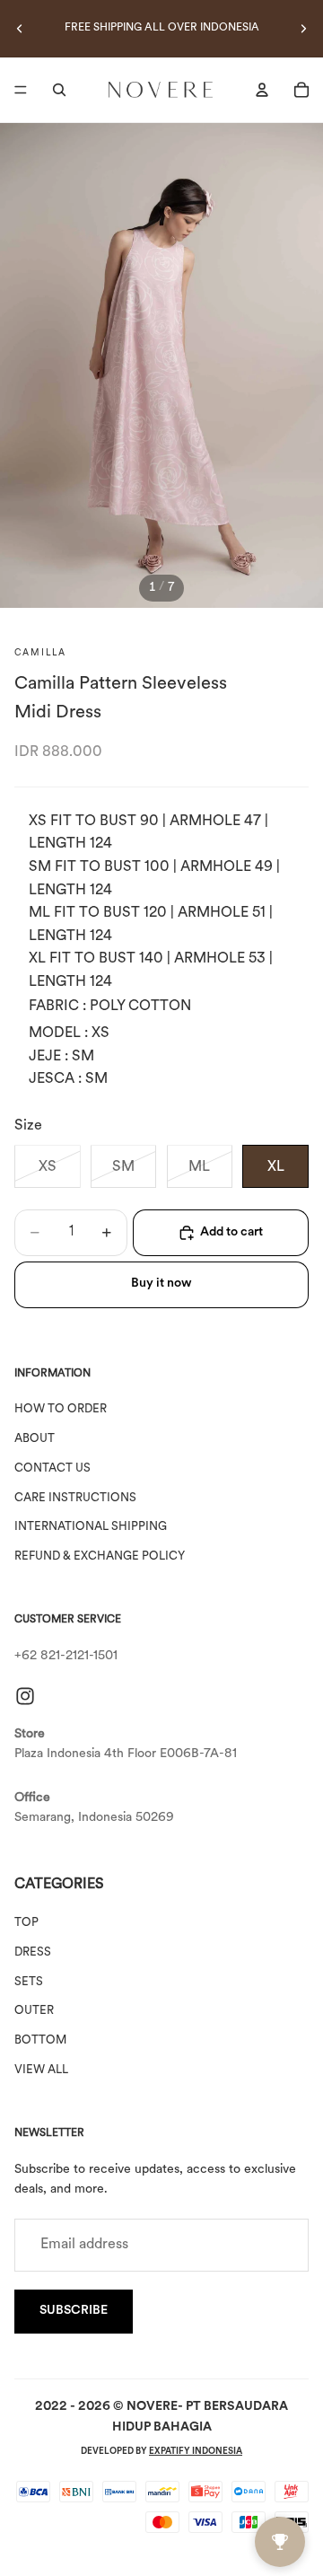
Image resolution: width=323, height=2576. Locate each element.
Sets (29, 1982)
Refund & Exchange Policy (100, 1556)
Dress (33, 1952)
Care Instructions (75, 1498)
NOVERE (152, 2407)
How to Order (61, 1409)
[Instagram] (25, 1696)
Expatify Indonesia (196, 2452)
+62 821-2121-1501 (66, 1656)
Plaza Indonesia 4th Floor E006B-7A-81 (126, 1754)
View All (41, 2070)
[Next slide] (303, 29)
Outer (34, 2011)
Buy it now (161, 1284)
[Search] (59, 90)
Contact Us (52, 1468)
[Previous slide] (20, 29)
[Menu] (21, 90)
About (35, 1439)
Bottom (40, 2040)
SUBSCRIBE (74, 2311)
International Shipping (91, 1527)
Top (26, 1923)
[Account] (262, 90)
